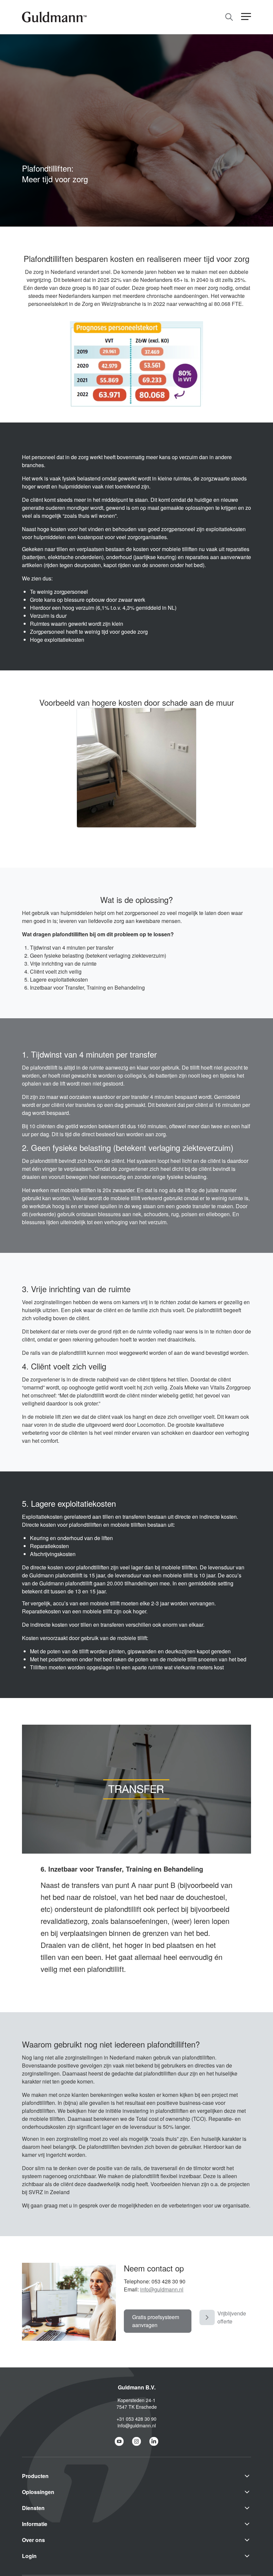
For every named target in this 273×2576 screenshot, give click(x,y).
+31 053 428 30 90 (136, 2419)
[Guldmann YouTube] (119, 2441)
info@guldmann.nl (162, 2289)
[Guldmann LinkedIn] (154, 2441)
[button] (246, 17)
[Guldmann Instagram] (136, 2441)
